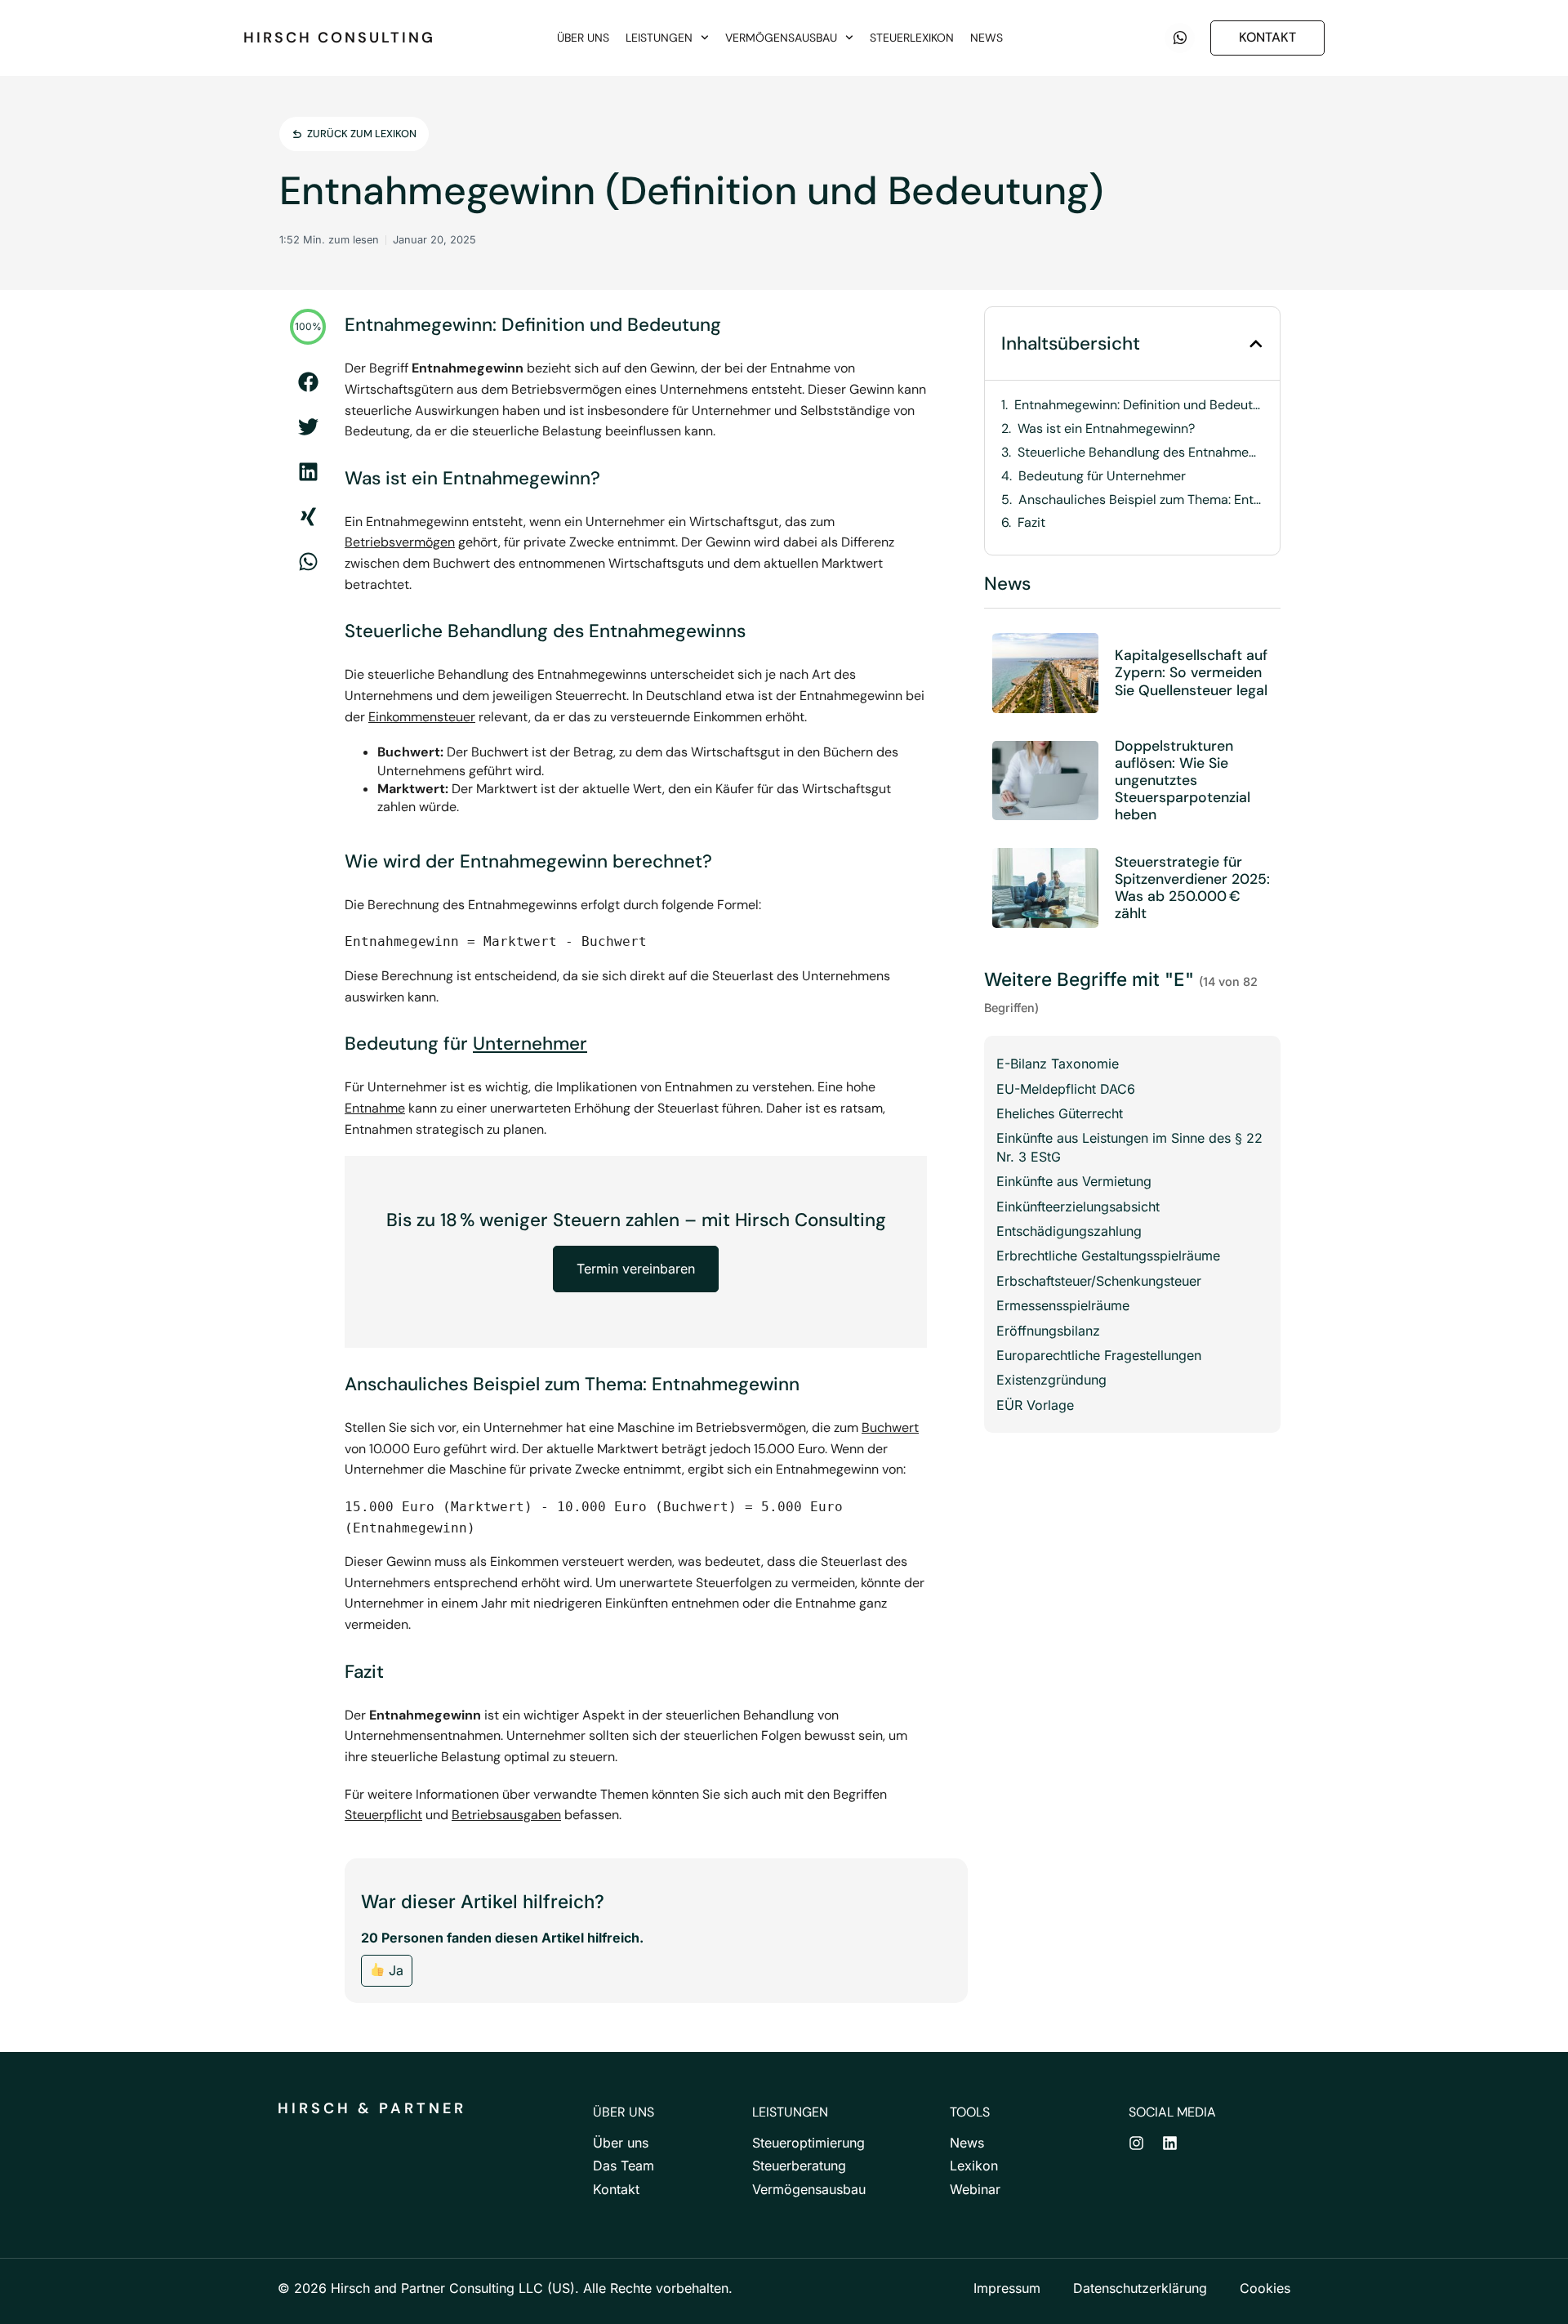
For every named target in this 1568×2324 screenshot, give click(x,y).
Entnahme (375, 1108)
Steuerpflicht (383, 1815)
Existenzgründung (1051, 1380)
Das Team (624, 2166)
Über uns (583, 38)
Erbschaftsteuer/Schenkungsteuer (1099, 1281)
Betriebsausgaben (506, 1815)
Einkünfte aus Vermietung (1074, 1181)
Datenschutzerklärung (1140, 2288)
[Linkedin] (1170, 2143)
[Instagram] (1136, 2143)
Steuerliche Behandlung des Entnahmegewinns (1140, 453)
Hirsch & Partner (372, 2108)
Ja (394, 1970)
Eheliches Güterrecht (1060, 1113)
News (987, 38)
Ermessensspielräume (1063, 1305)
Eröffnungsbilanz (1048, 1331)
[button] (308, 382)
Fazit (1031, 523)
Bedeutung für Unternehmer (1102, 476)
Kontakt (616, 2189)
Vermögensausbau (781, 38)
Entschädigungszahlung (1069, 1231)
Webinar (975, 2189)
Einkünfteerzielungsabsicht (1078, 1207)
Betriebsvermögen (400, 542)
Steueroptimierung (808, 2143)
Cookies (1265, 2288)
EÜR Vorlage (1035, 1405)
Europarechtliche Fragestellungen (1099, 1355)
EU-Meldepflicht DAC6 (1066, 1089)
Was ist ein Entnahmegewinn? (1106, 429)
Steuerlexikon (912, 38)
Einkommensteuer (422, 717)
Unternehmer (530, 1044)
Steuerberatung (799, 2166)
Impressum (1007, 2288)
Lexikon (974, 2166)
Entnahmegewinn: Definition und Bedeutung (1139, 405)
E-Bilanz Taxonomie (1058, 1064)
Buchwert (890, 1427)
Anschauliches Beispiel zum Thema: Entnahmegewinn (1141, 500)
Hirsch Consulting (339, 38)
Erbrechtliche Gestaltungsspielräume (1108, 1256)
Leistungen (659, 38)
